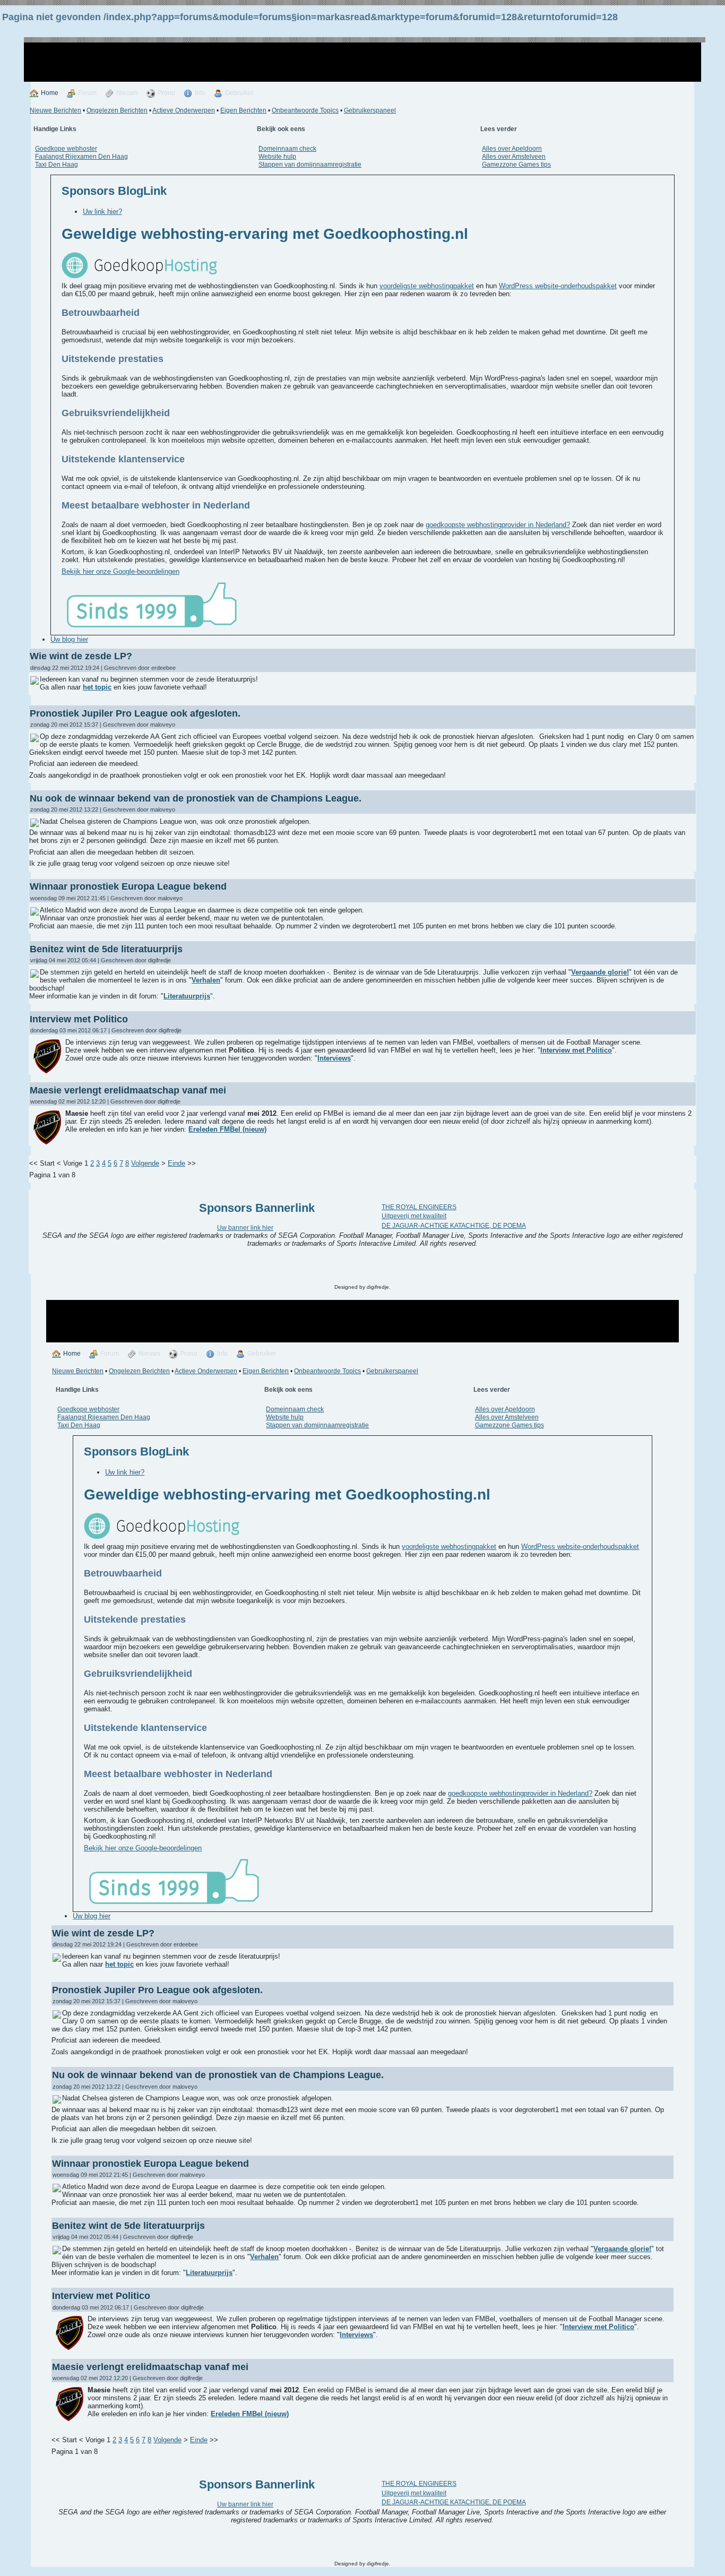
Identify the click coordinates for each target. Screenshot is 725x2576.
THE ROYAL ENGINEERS (419, 1207)
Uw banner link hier (245, 1228)
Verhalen (206, 980)
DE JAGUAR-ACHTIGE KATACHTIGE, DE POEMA (454, 1226)
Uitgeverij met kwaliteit (414, 1216)
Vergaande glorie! (600, 972)
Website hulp (277, 157)
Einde (176, 1163)
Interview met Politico (79, 1019)
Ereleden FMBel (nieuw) (227, 1129)
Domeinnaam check (287, 149)
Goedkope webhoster (66, 149)
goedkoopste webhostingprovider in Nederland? (498, 525)
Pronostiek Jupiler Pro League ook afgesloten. (135, 713)
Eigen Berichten (243, 110)
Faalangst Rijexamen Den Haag (81, 157)
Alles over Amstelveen (514, 157)
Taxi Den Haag (57, 165)
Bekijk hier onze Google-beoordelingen (120, 571)
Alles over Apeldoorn (512, 149)
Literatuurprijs (187, 996)
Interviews (334, 1058)
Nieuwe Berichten (55, 110)
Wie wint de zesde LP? (81, 656)
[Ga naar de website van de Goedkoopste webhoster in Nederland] (139, 276)
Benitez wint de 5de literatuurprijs (106, 949)
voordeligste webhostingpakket (427, 286)
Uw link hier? (102, 212)
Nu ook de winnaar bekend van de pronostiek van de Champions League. (196, 798)
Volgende (145, 1163)
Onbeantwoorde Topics (305, 110)
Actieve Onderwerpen (184, 110)
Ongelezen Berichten (117, 110)
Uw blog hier (69, 639)
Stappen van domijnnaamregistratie (310, 165)
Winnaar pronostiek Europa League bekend (128, 886)
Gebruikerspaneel (370, 110)
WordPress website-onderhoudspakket (558, 286)
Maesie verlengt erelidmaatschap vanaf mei (128, 1090)
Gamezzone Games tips (516, 165)
